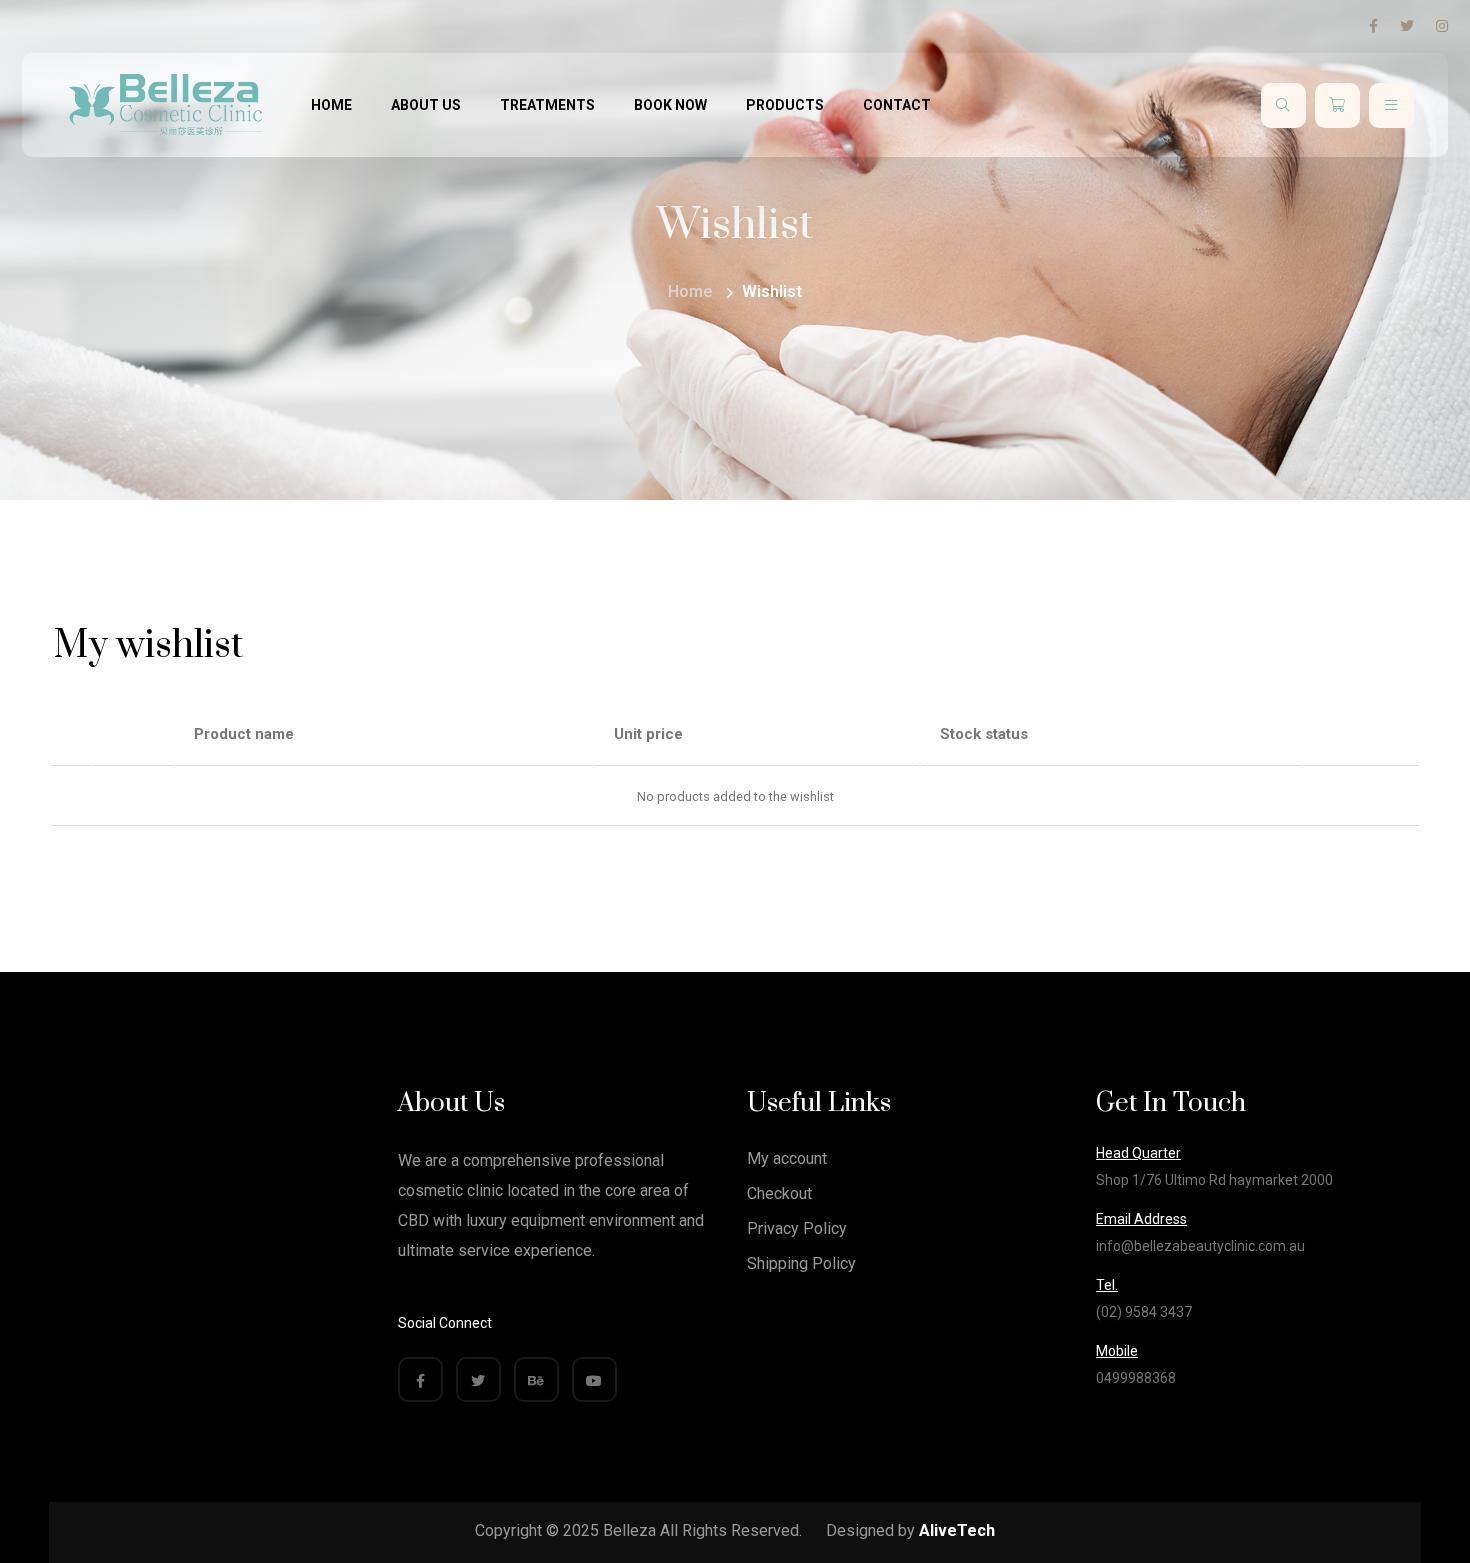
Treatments (547, 105)
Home (331, 105)
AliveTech (957, 1530)
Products (785, 105)
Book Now (670, 105)
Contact (897, 105)
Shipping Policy (801, 1263)
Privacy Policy (797, 1228)
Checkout (779, 1193)
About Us (426, 105)
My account (787, 1158)
